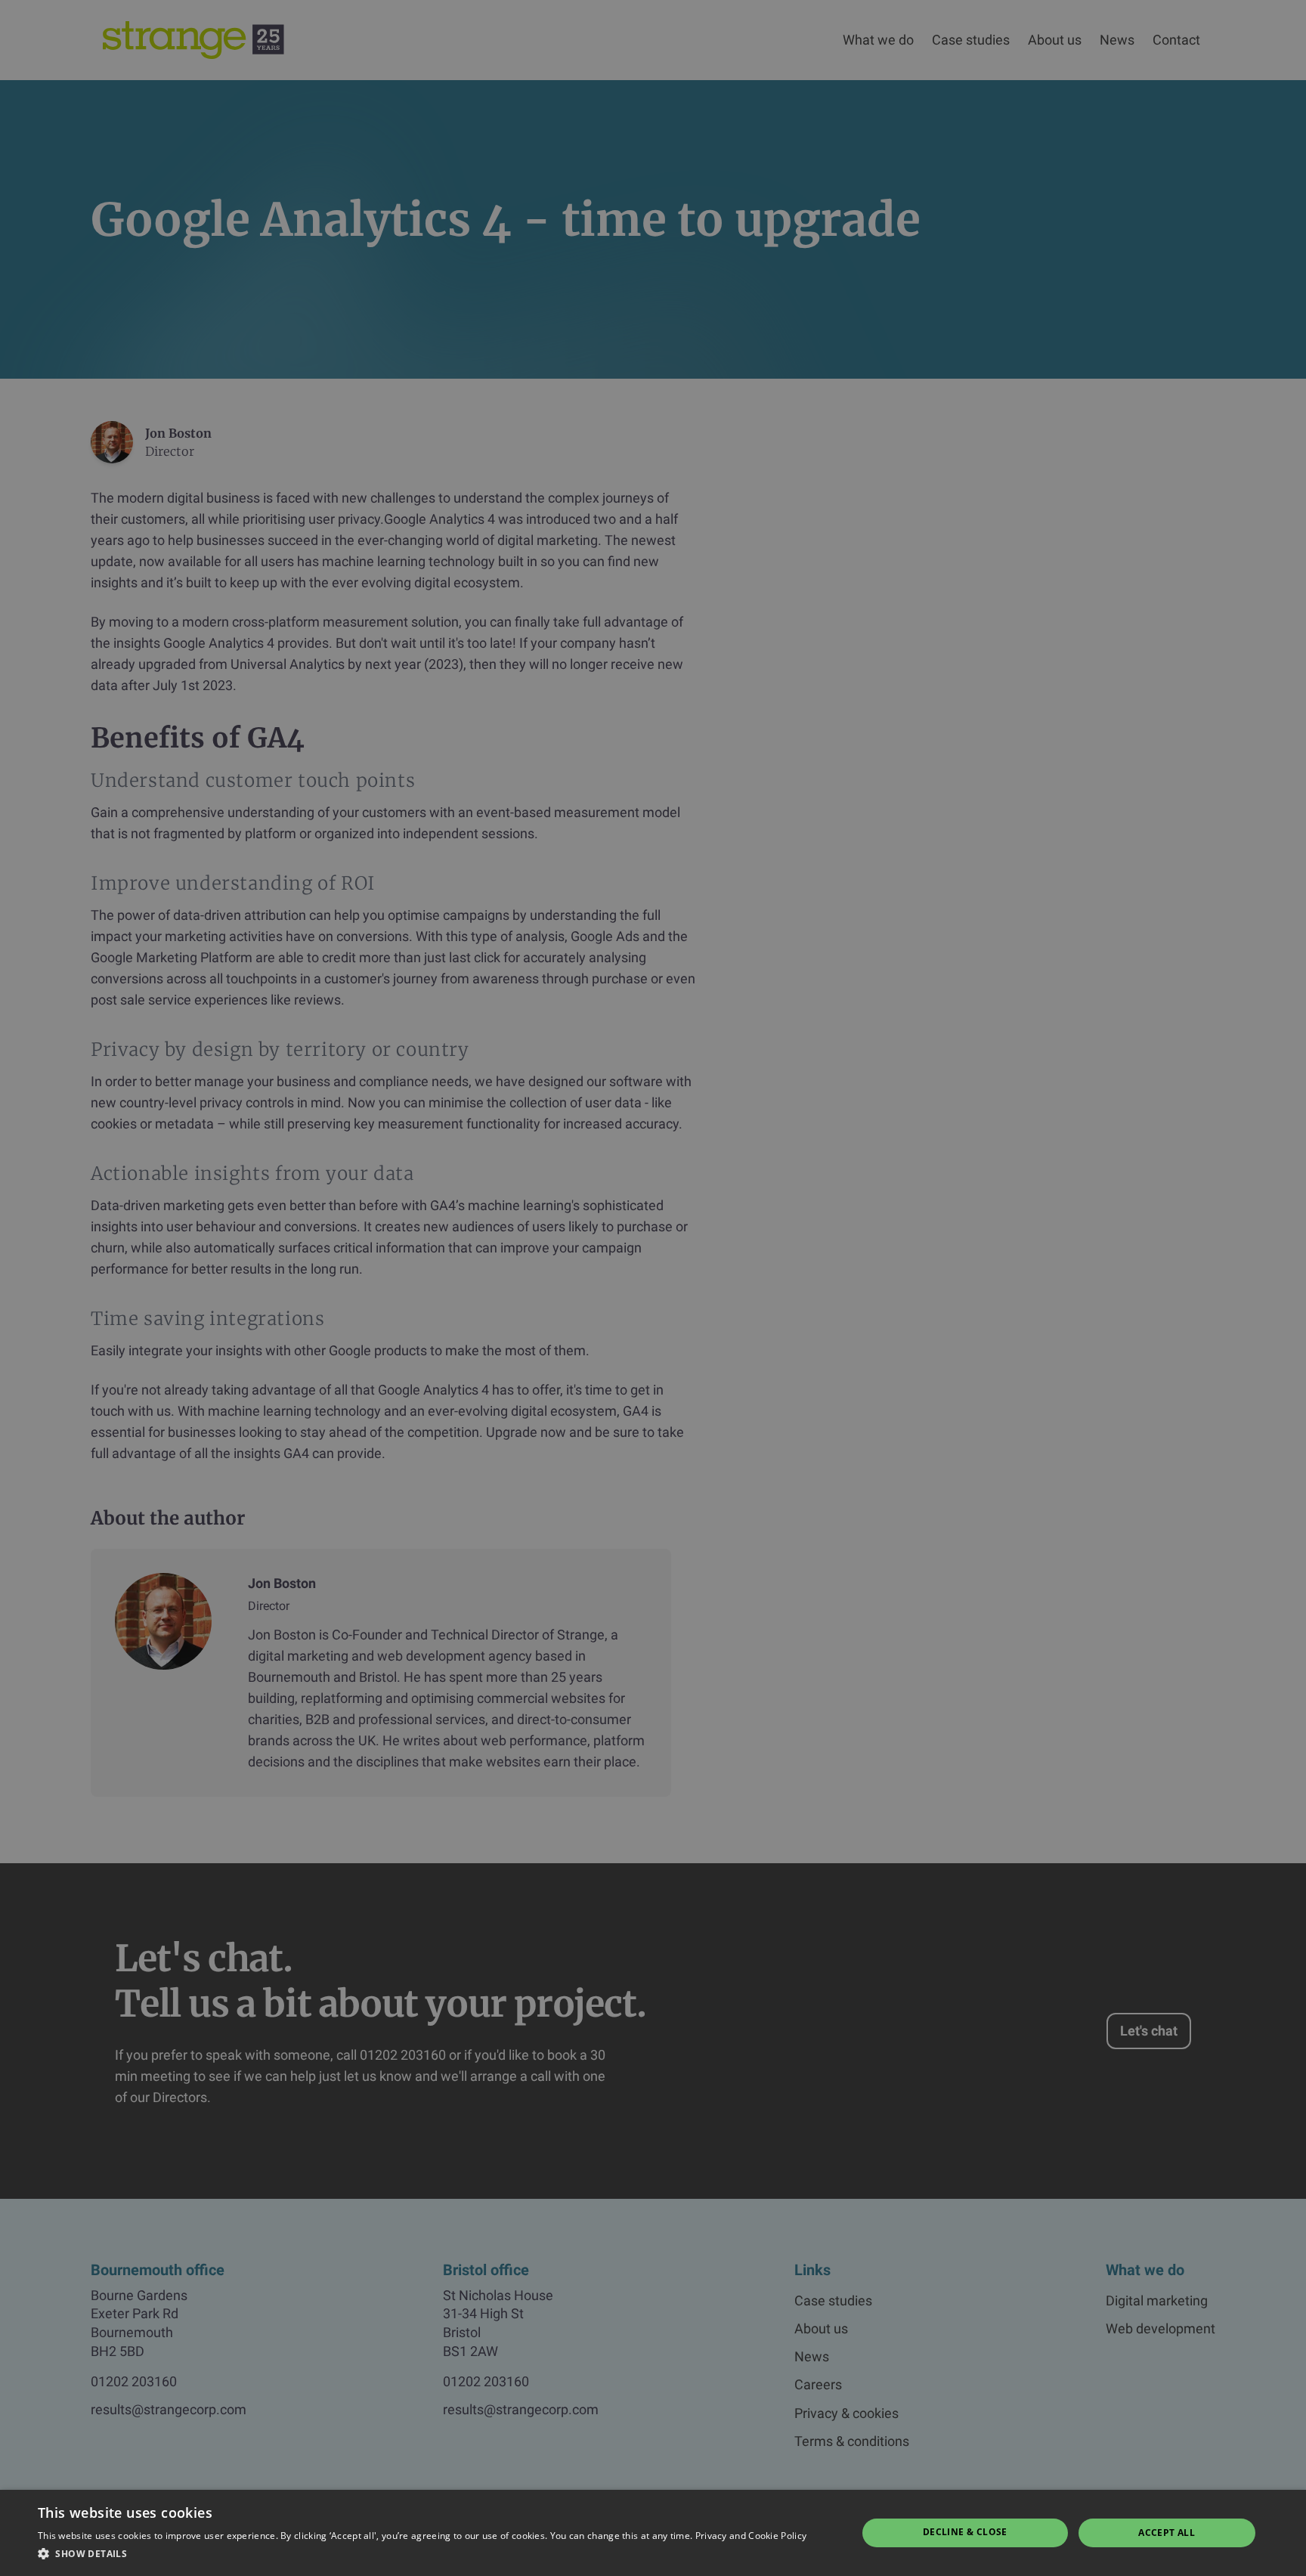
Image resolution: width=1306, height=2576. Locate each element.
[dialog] (653, 1288)
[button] (422, 2554)
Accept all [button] (1167, 2533)
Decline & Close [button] (965, 2532)
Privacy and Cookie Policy (751, 2536)
